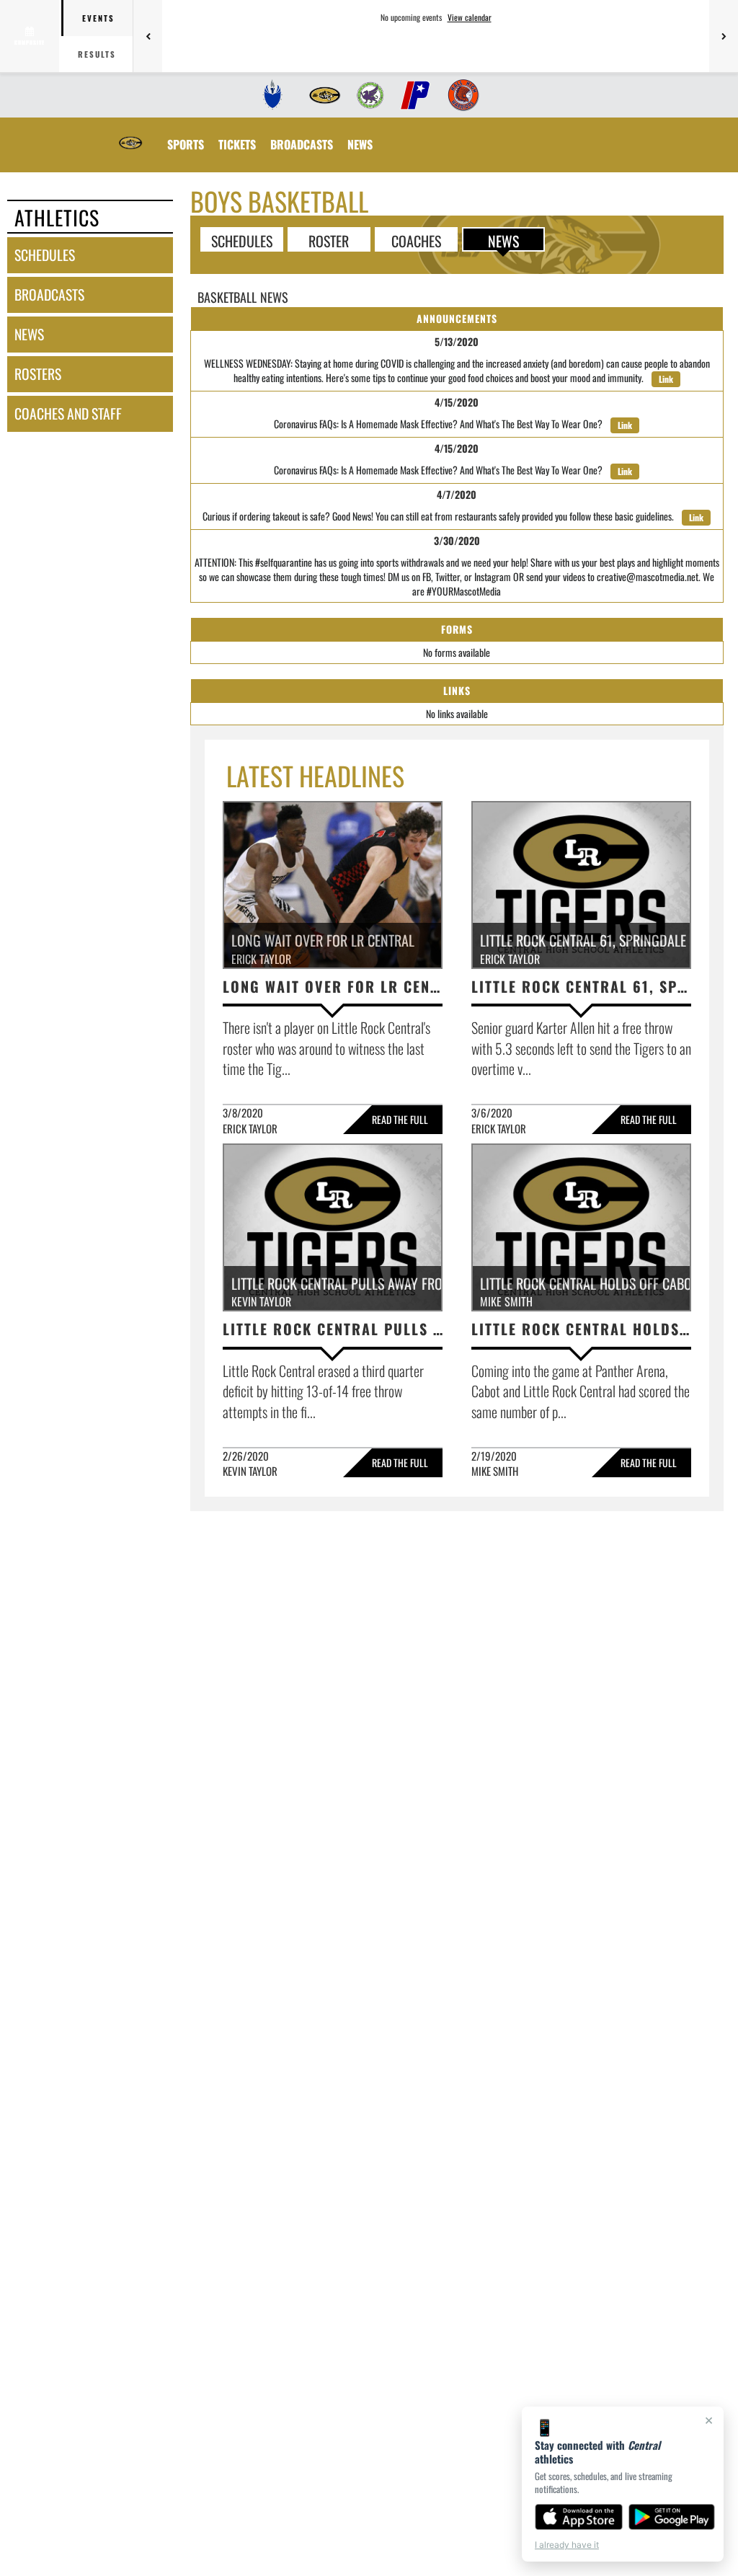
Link (666, 379)
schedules (45, 255)
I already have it (567, 2545)
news (29, 334)
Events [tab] (98, 18)
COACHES (416, 240)
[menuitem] (273, 95)
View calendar (470, 17)
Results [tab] (97, 54)
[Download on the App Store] (579, 2517)
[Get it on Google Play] (672, 2517)
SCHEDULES (242, 240)
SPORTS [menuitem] (186, 144)
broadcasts (49, 295)
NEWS (503, 240)
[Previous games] (148, 36)
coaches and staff (68, 413)
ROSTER (329, 240)
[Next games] (724, 36)
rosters (38, 374)
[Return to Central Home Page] (130, 136)
